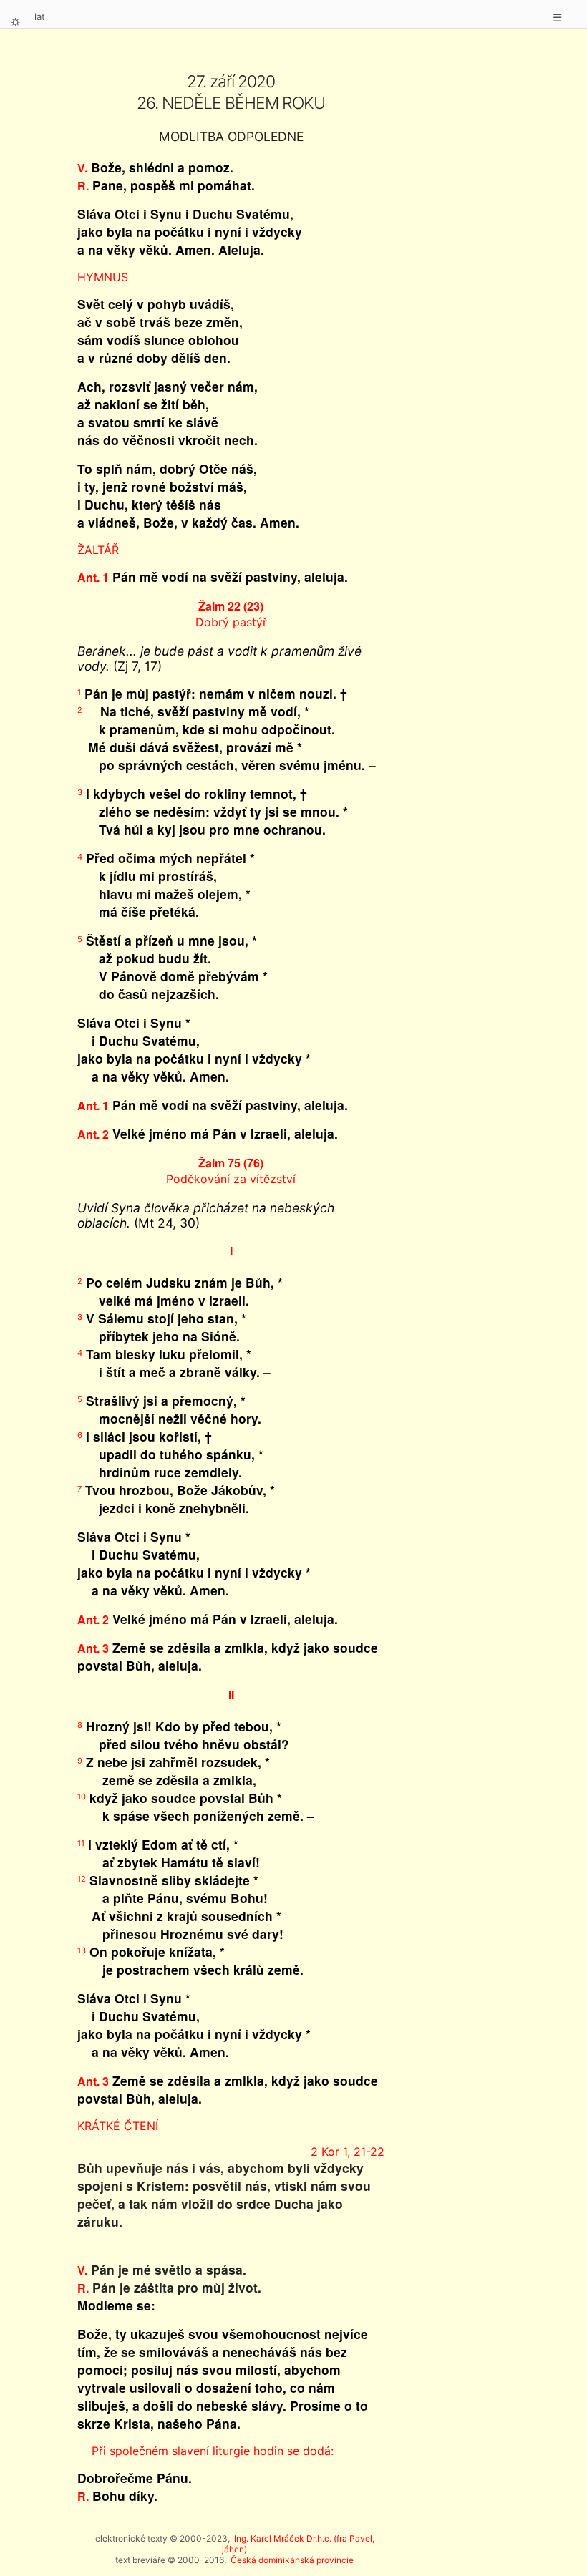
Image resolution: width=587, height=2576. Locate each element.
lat (40, 16)
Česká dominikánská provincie (292, 2560)
